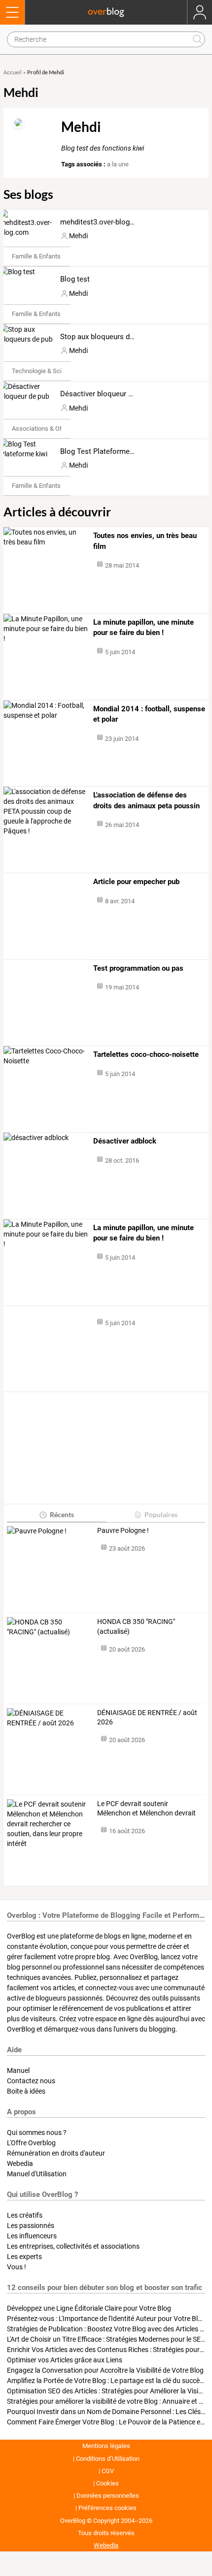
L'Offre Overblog (31, 2143)
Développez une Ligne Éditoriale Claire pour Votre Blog (89, 2308)
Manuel (18, 2070)
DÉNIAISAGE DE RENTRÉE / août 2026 (147, 1717)
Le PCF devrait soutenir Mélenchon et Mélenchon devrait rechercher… (146, 1809)
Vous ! (17, 2267)
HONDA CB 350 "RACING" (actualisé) (136, 1626)
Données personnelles (108, 2496)
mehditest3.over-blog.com (103, 222)
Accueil (13, 73)
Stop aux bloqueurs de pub (104, 337)
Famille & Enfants (36, 256)
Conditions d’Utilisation (108, 2459)
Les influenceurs (32, 2236)
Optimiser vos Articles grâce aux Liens (65, 2360)
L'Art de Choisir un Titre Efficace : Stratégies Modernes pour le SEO (106, 2339)
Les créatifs (25, 2215)
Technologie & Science (44, 371)
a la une (118, 164)
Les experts (24, 2257)
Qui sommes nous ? (37, 2132)
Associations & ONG (40, 429)
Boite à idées (26, 2091)
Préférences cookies (107, 2508)
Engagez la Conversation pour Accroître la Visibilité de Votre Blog (105, 2370)
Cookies (107, 2483)
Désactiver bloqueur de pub (105, 394)
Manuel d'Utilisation (37, 2174)
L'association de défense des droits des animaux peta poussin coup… (146, 801)
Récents (62, 1514)
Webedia (20, 2163)
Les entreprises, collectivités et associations (73, 2246)
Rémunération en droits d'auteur (56, 2153)
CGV (108, 2471)
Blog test (75, 279)
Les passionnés (31, 2226)
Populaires (161, 1514)
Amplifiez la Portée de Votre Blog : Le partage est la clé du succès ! (107, 2381)
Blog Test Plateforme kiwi (103, 451)
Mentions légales (106, 2446)
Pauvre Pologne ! (123, 1530)
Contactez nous (31, 2081)
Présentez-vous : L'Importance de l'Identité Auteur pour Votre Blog (106, 2319)
